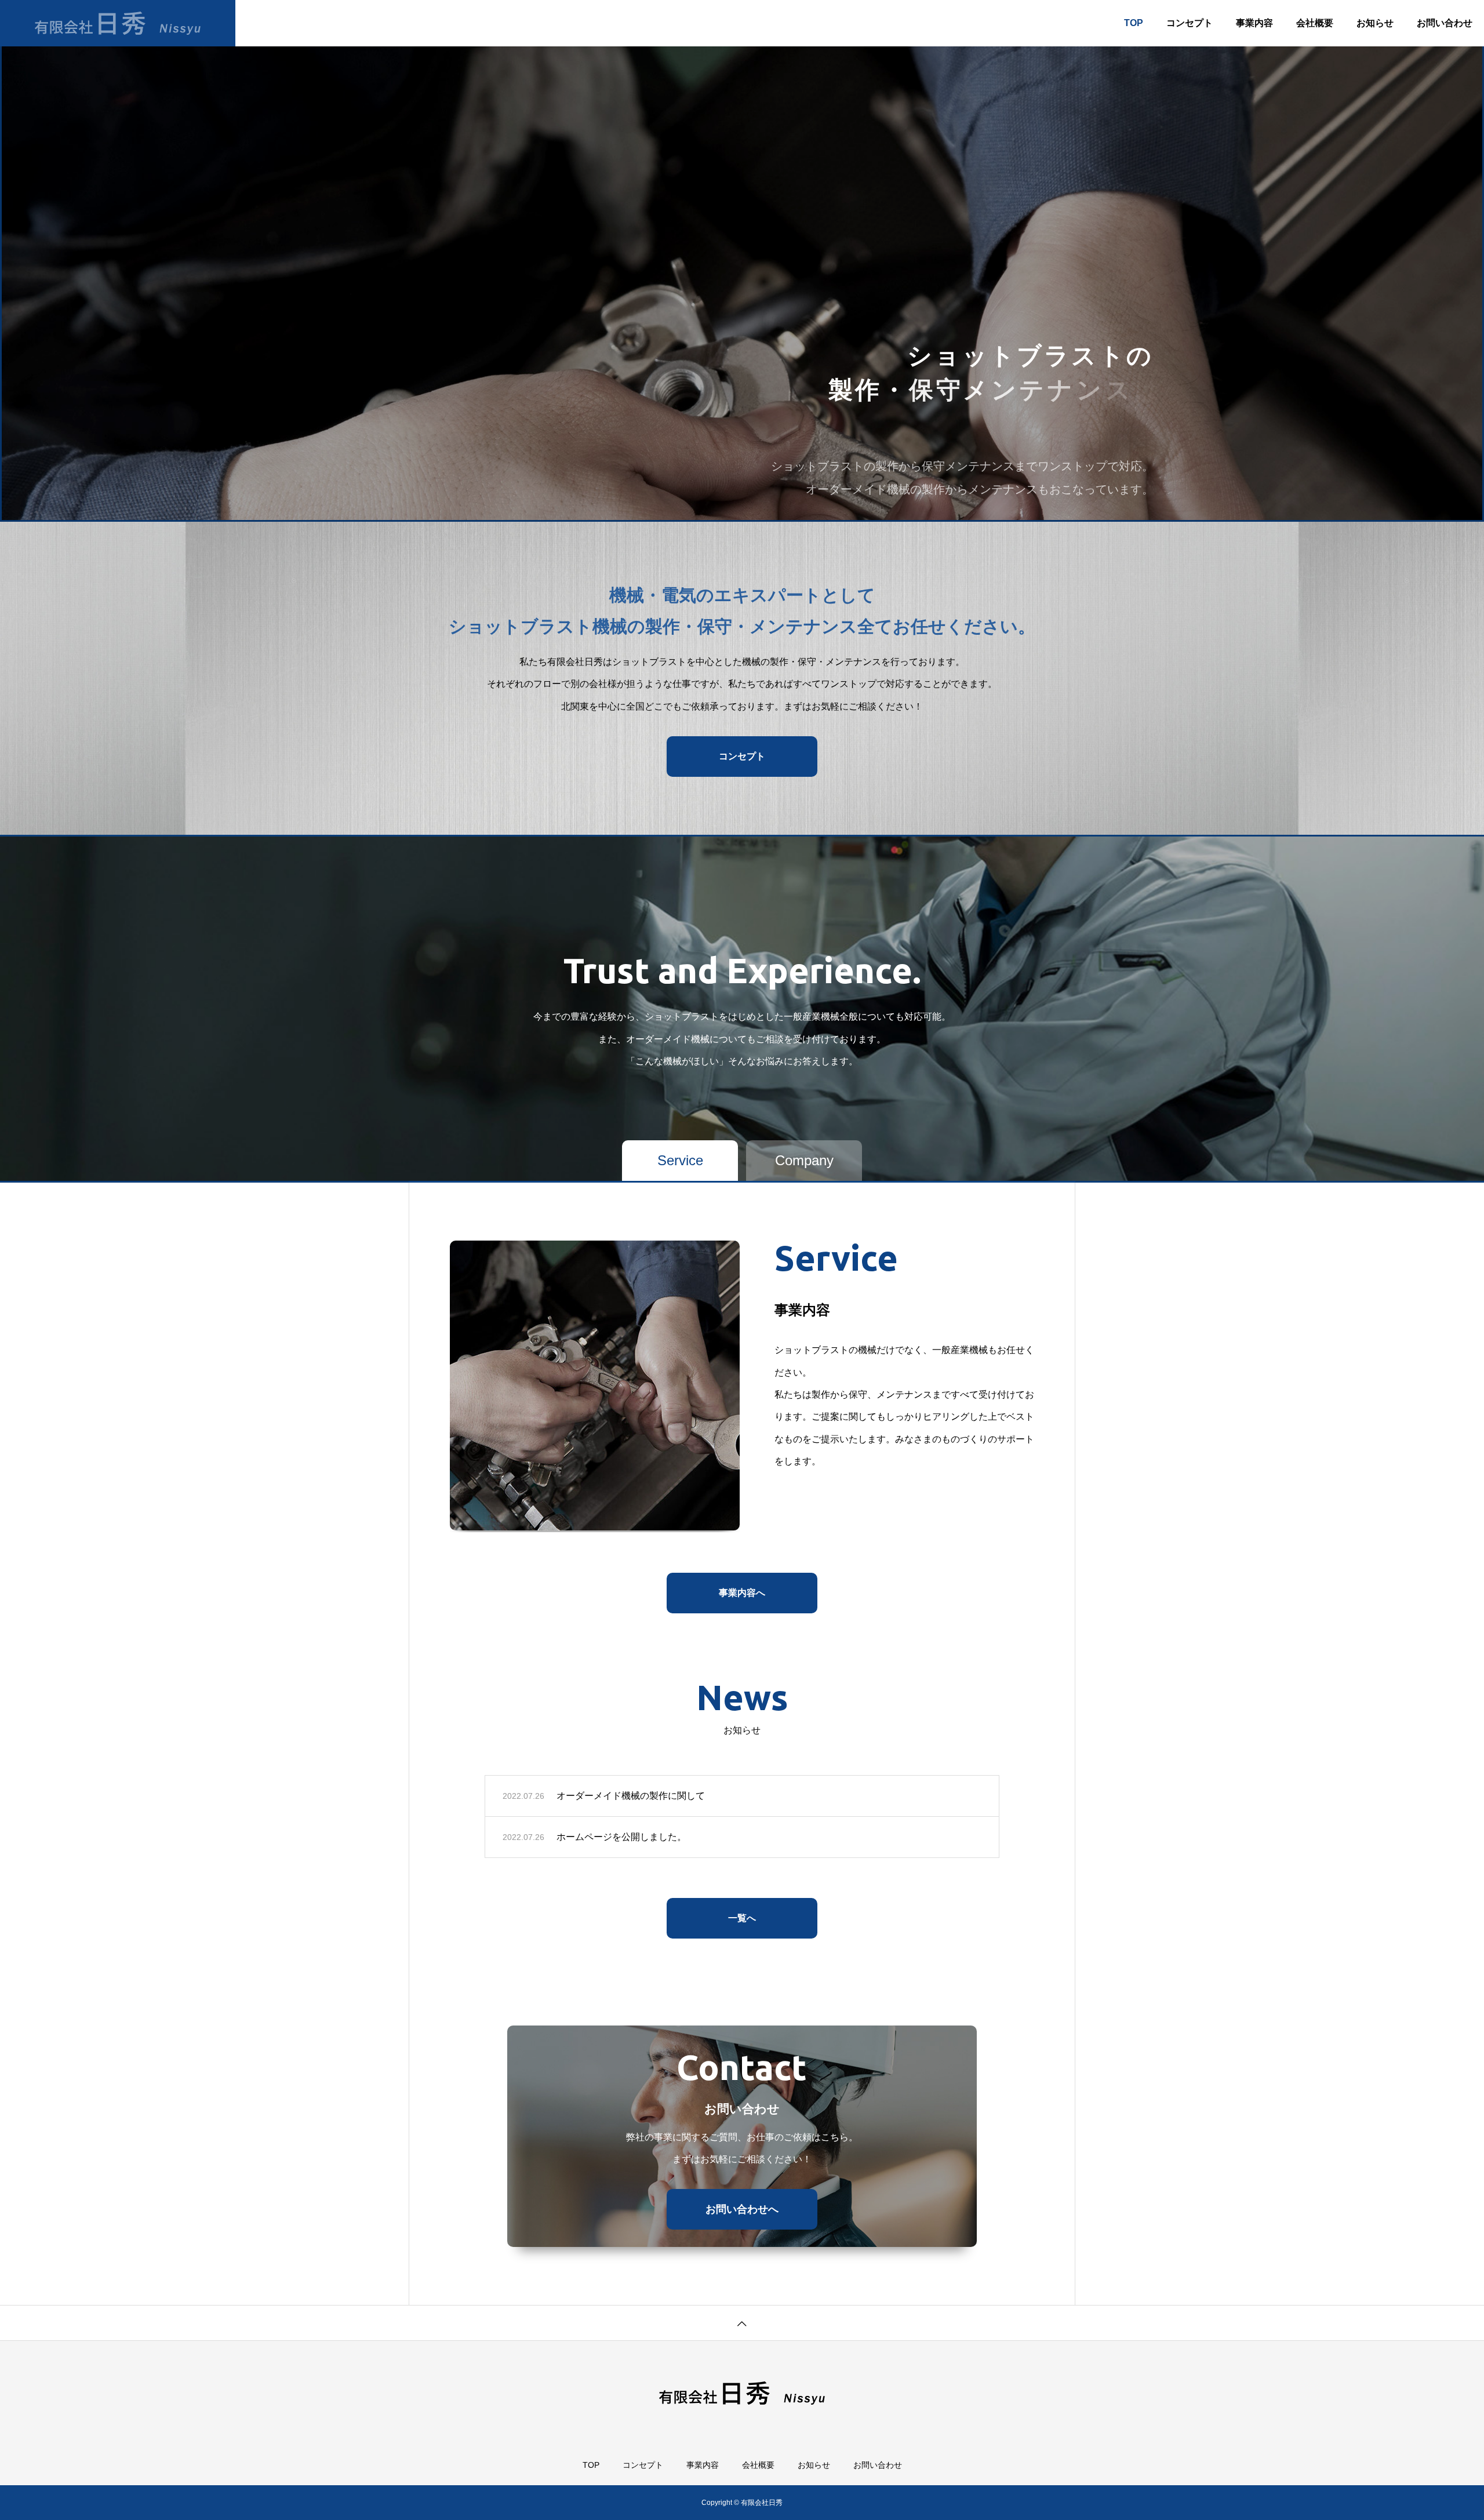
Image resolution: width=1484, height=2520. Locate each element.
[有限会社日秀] (118, 23)
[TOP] (742, 2323)
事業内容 (1254, 23)
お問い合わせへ (742, 2209)
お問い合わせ (1445, 23)
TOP (1134, 23)
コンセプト (1190, 23)
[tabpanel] (742, 261)
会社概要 (1315, 23)
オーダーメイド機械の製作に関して (631, 1796)
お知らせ (1375, 23)
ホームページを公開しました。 (621, 1837)
